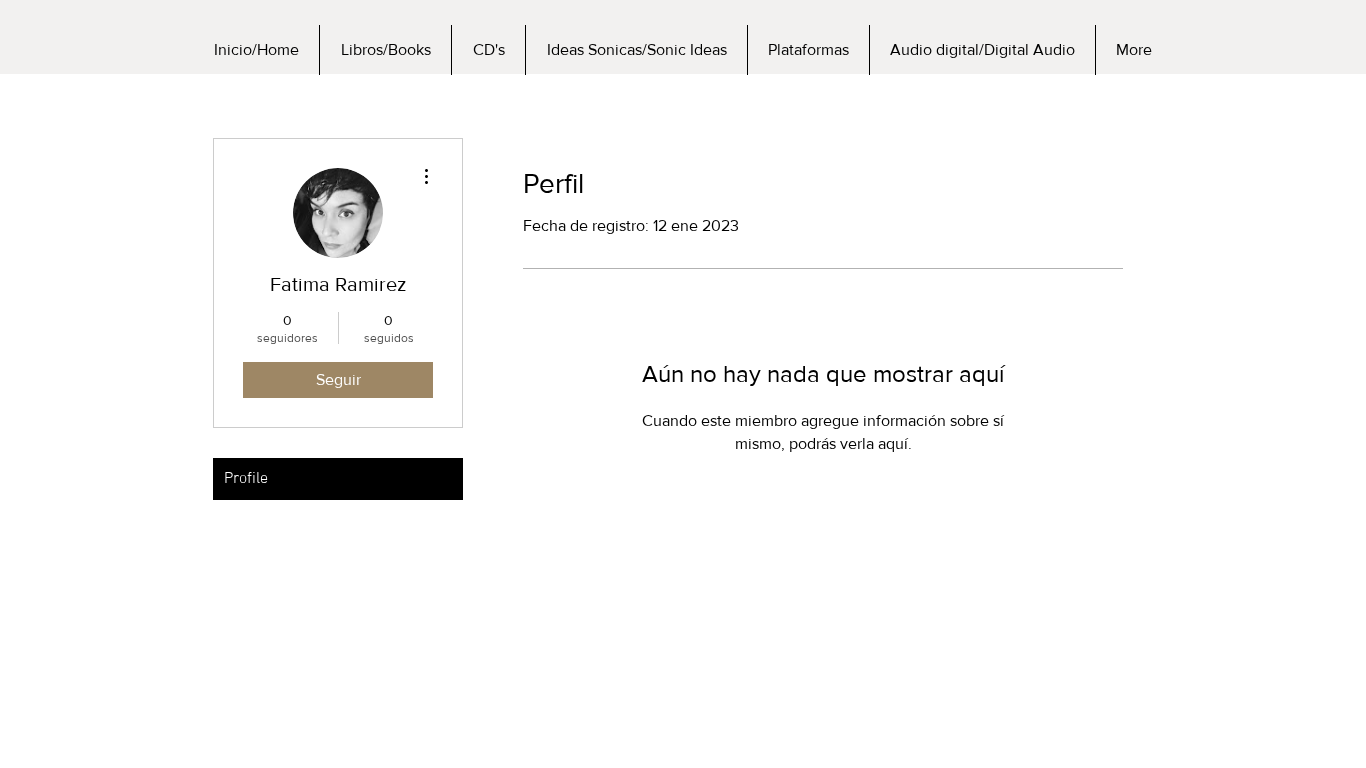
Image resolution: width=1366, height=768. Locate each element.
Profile (246, 479)
